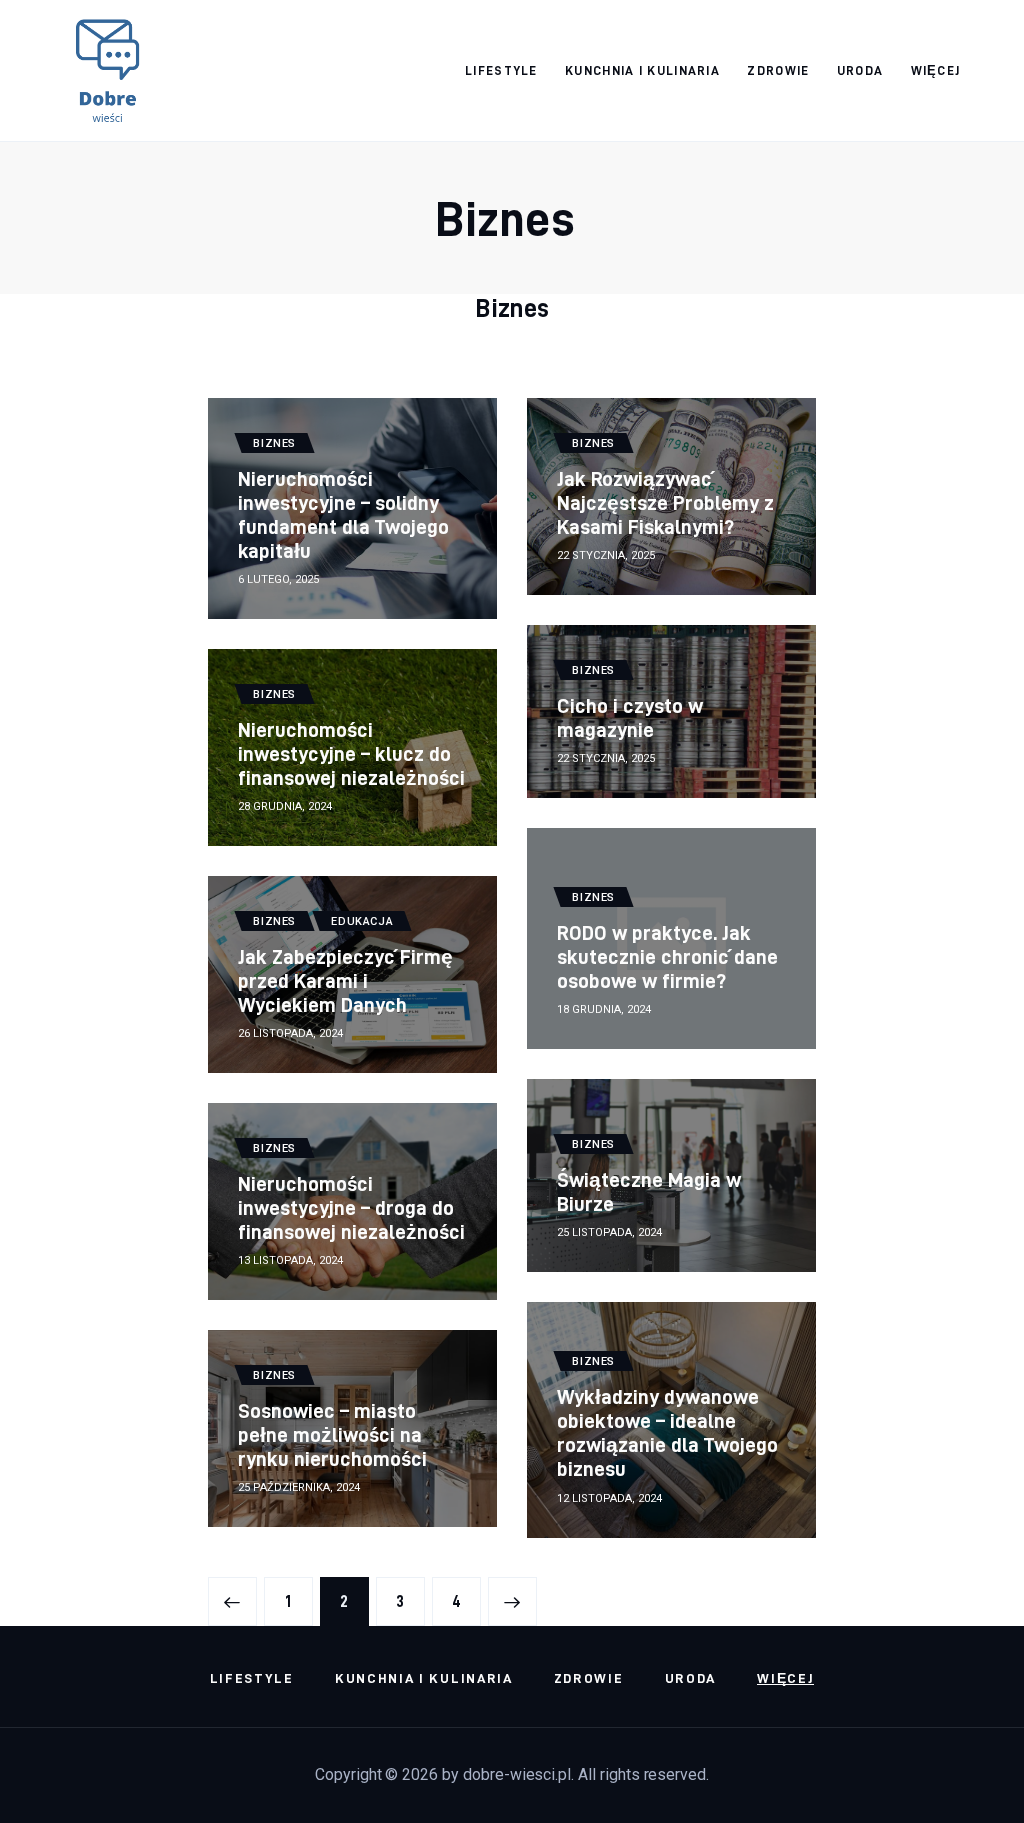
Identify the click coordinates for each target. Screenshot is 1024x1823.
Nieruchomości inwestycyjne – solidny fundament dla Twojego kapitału (343, 514)
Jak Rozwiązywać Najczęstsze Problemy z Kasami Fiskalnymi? (665, 502)
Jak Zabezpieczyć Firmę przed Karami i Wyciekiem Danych (345, 980)
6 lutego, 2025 (278, 579)
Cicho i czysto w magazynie (630, 717)
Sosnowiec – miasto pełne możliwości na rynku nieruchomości (332, 1434)
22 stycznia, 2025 (606, 555)
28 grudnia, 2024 (285, 806)
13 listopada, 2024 (290, 1260)
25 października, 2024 (299, 1487)
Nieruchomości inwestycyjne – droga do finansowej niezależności (352, 1207)
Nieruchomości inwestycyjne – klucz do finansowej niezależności (352, 753)
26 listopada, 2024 (290, 1033)
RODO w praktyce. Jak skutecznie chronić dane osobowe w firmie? (667, 956)
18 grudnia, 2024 (604, 1009)
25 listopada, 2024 (609, 1232)
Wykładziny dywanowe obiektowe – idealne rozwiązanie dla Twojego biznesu (667, 1432)
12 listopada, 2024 (609, 1498)
